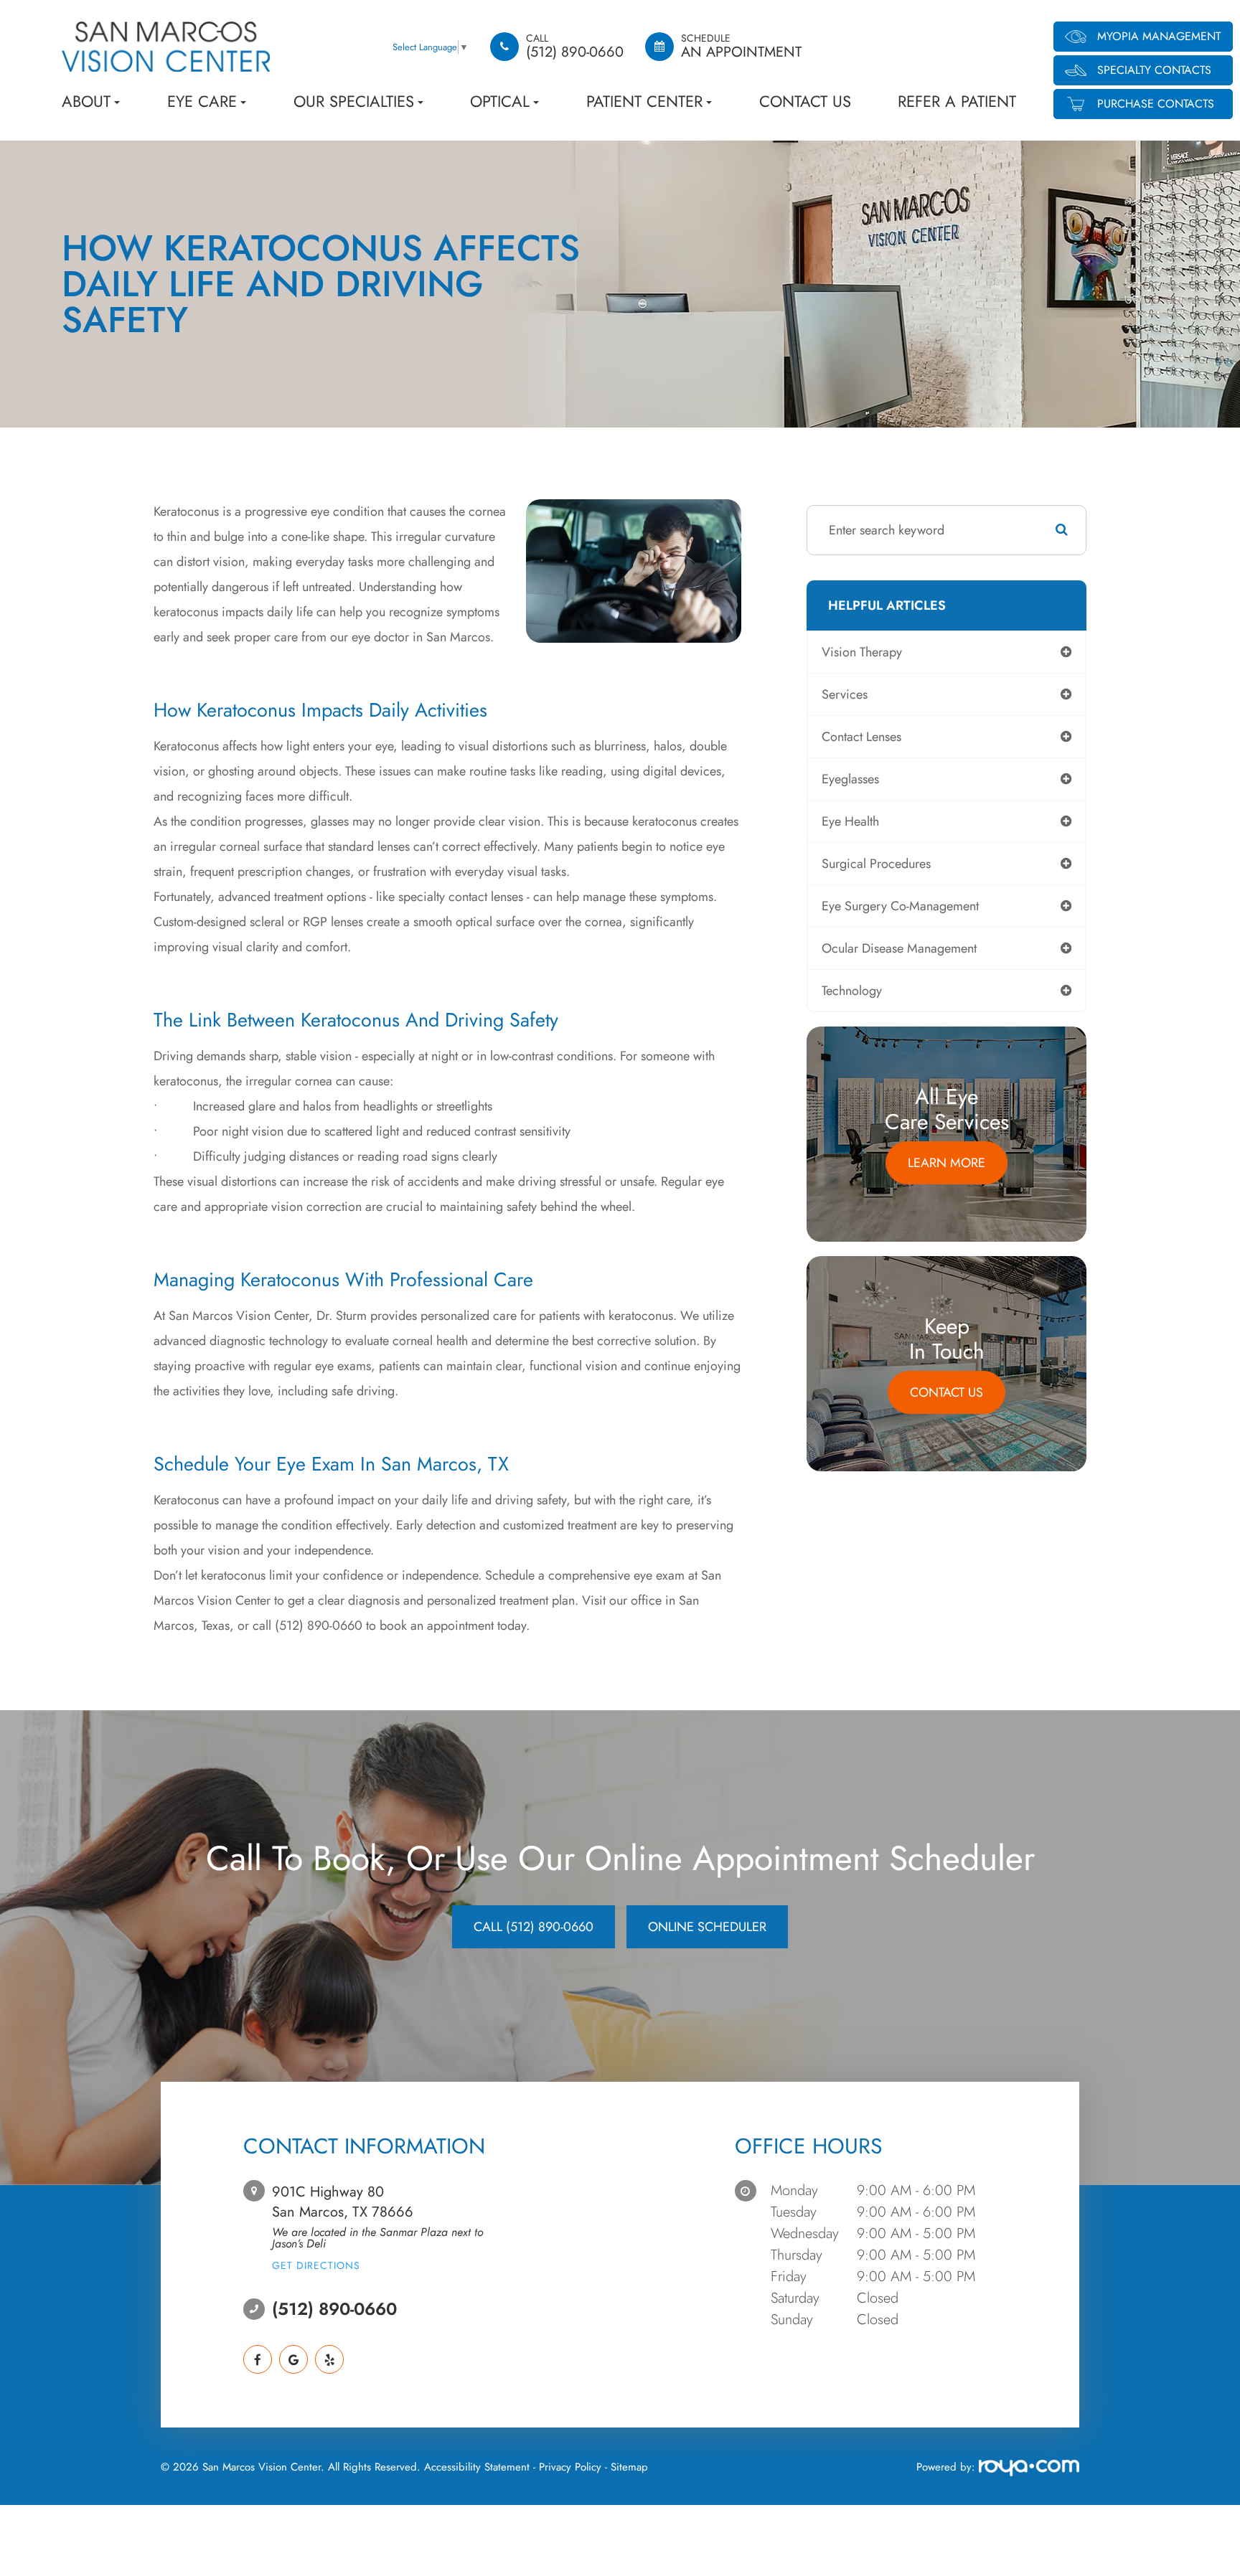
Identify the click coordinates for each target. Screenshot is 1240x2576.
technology (852, 991)
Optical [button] (500, 101)
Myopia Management (1159, 36)
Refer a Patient (957, 101)
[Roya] (1027, 2470)
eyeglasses (850, 779)
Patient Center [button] (644, 101)
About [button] (86, 101)
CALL (534, 1927)
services (845, 694)
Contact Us (805, 101)
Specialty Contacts (1154, 70)
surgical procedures (876, 864)
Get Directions (316, 2265)
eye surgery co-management (900, 906)
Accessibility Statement (477, 2467)
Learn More (947, 1163)
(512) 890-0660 (334, 2309)
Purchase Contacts (1156, 104)
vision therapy (862, 652)
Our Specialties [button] (354, 101)
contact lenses (861, 737)
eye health (850, 821)
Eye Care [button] (202, 101)
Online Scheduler (707, 1927)
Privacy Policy (570, 2467)
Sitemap (629, 2467)
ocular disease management (899, 948)
